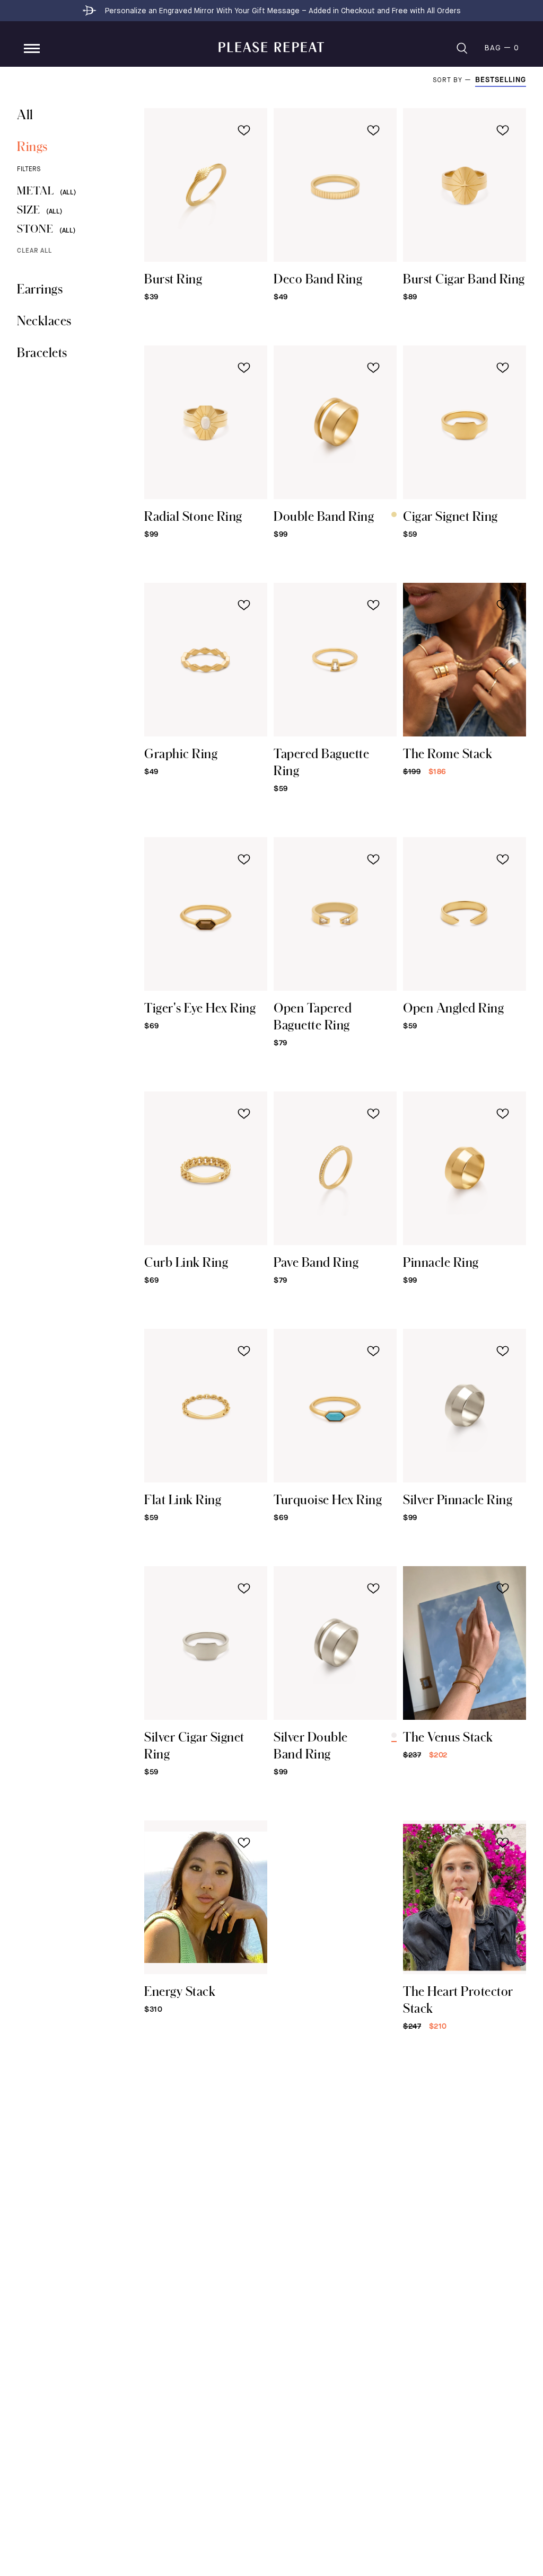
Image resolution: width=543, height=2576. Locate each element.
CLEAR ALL (34, 251)
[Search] (462, 48)
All (25, 114)
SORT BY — (454, 81)
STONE (46, 229)
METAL (46, 190)
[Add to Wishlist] (244, 130)
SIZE (40, 210)
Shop (32, 48)
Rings (32, 146)
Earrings (40, 288)
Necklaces (44, 320)
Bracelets (42, 352)
